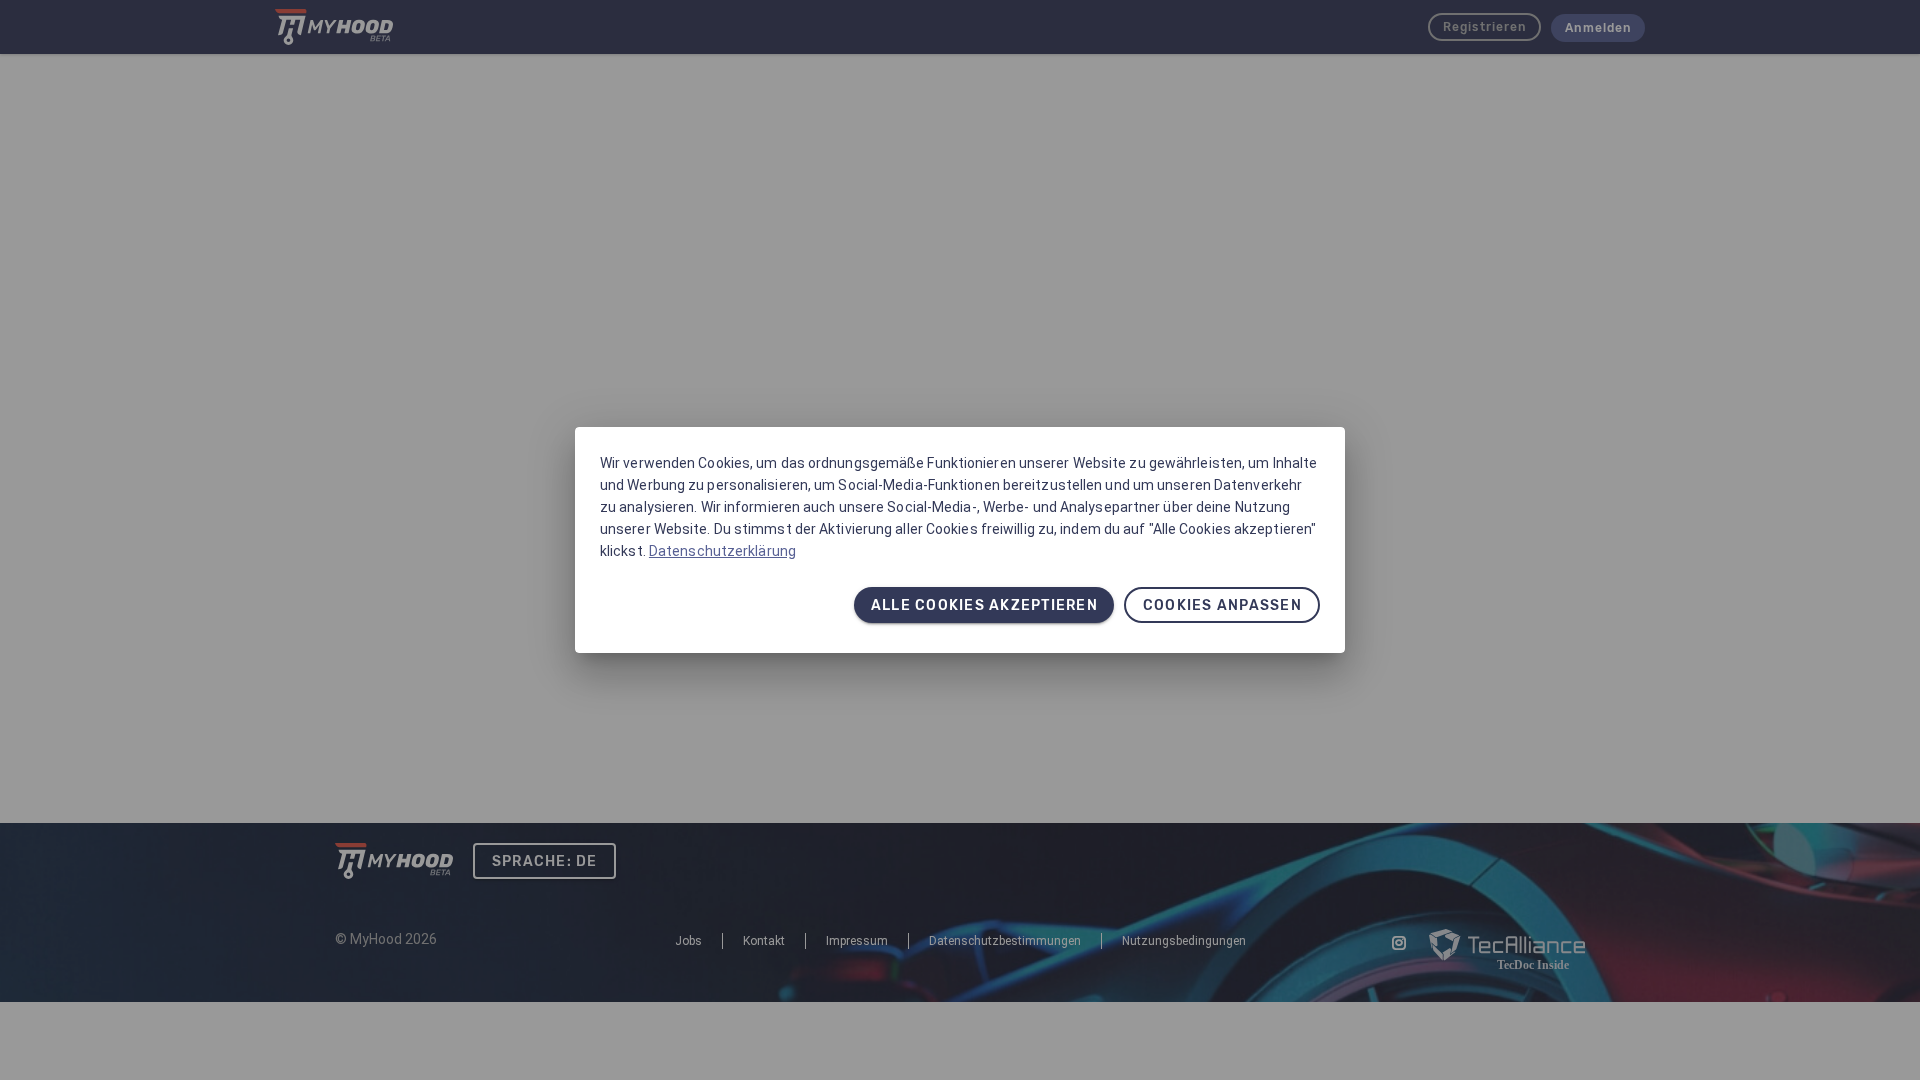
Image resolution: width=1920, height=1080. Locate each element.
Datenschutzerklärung (722, 551)
